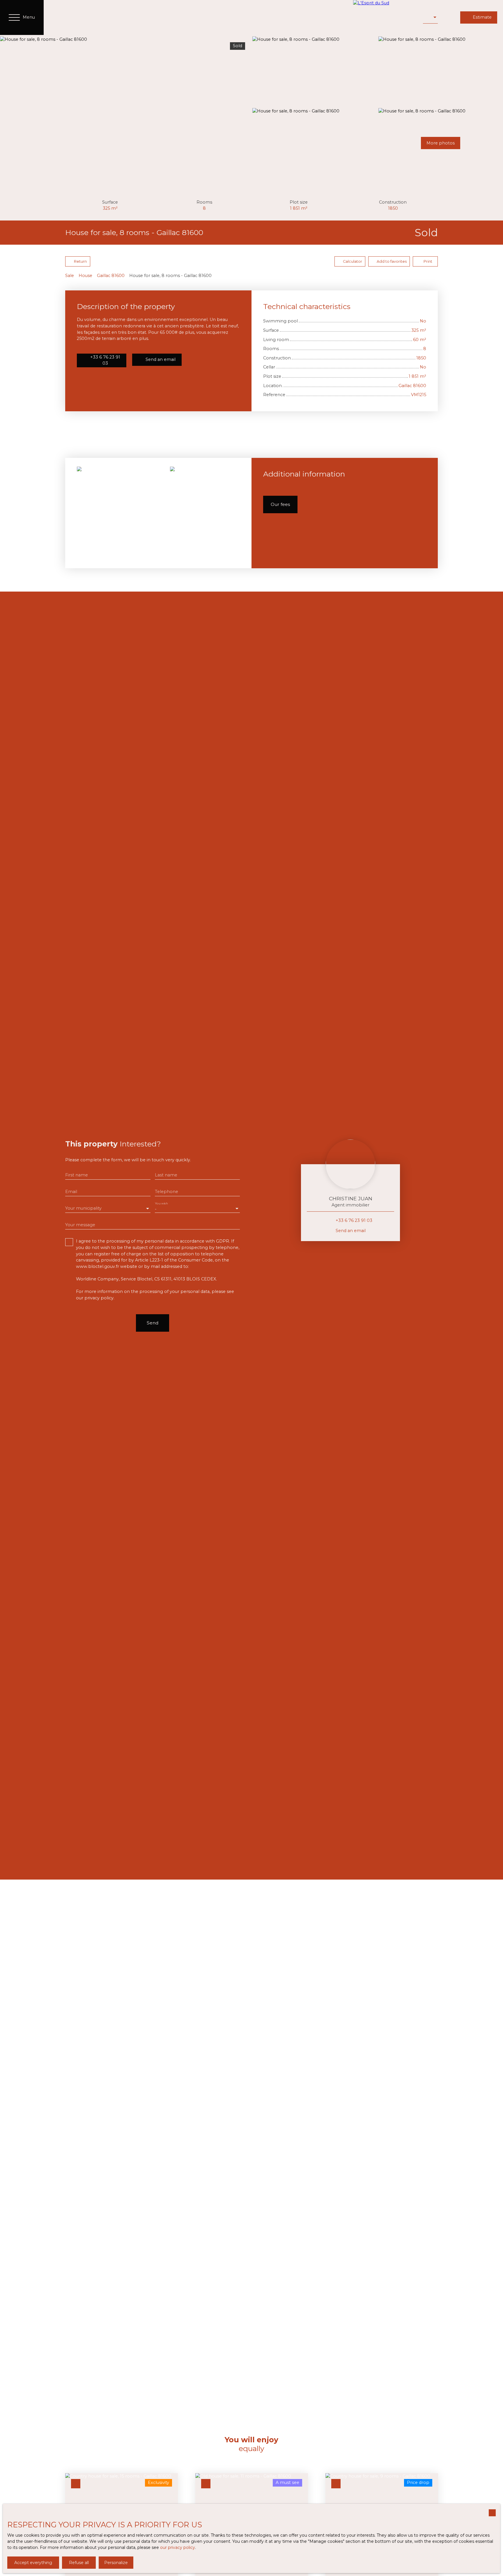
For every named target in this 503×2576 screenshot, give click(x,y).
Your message (80, 1225)
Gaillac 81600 (111, 276)
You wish (161, 1203)
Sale (70, 276)
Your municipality (83, 1208)
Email (71, 1192)
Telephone (167, 1192)
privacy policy (99, 1298)
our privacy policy (178, 2547)
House (85, 276)
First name (77, 1175)
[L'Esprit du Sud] (385, 17)
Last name (166, 1175)
